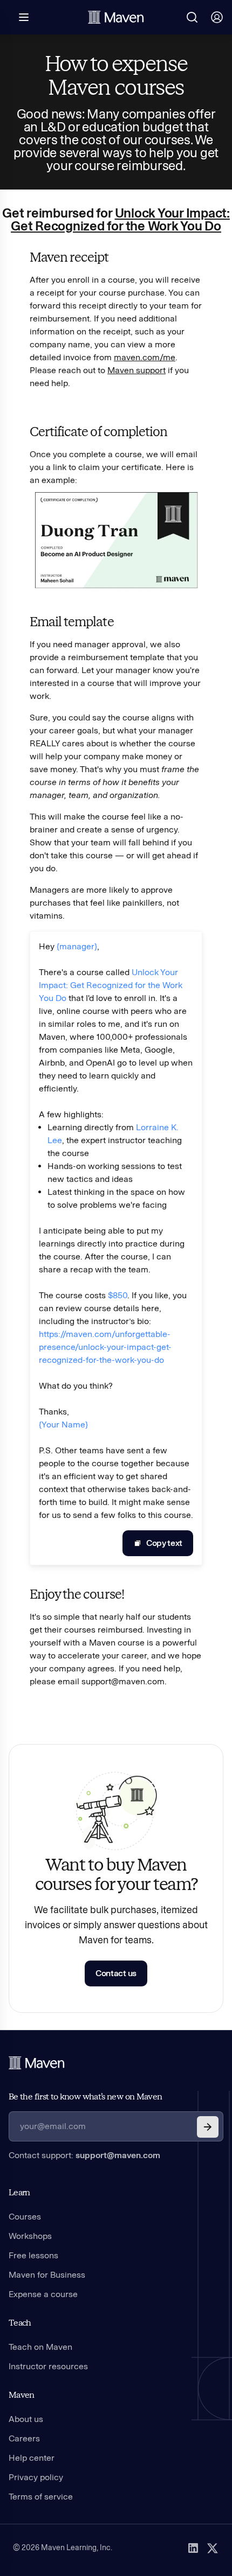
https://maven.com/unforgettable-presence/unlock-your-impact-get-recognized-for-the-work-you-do (105, 1347)
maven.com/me (145, 357)
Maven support (137, 370)
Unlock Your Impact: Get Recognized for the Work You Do (120, 219)
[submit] (208, 2127)
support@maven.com (118, 2155)
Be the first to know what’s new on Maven (85, 2096)
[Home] (37, 2063)
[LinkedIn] (193, 2548)
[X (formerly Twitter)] (213, 2548)
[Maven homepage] (116, 17)
